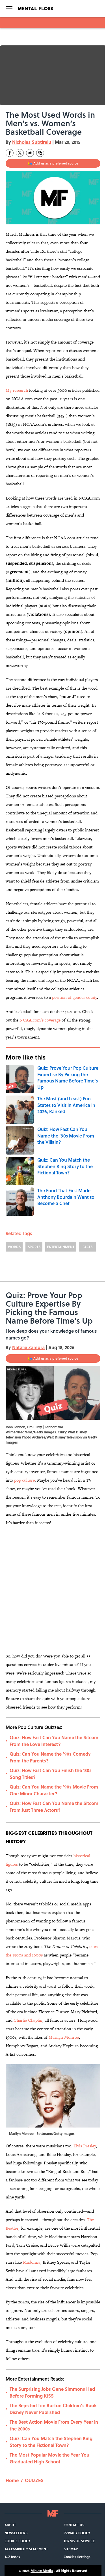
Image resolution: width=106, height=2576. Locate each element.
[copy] (40, 153)
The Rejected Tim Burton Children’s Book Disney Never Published (53, 2409)
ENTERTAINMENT (61, 1247)
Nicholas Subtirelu (32, 142)
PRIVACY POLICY (77, 2533)
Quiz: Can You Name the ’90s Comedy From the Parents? (50, 1757)
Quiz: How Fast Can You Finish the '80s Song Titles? (51, 1774)
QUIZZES (34, 2480)
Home (12, 2480)
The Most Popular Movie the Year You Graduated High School (49, 2458)
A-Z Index (12, 2557)
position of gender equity (74, 997)
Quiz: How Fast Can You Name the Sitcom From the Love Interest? (54, 1741)
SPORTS (34, 1247)
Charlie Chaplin (28, 2020)
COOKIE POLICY (17, 2541)
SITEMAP (71, 2549)
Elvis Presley (85, 2146)
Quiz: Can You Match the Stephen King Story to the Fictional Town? (51, 2442)
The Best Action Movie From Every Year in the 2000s (54, 2425)
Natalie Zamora (28, 1347)
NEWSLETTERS (16, 2533)
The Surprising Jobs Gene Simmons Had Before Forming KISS (52, 2392)
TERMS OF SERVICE (79, 2541)
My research (17, 390)
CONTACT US (74, 2525)
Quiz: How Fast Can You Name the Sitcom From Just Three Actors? (54, 1807)
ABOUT (10, 2525)
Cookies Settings (77, 2557)
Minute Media (42, 2571)
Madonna (32, 2262)
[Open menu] (9, 9)
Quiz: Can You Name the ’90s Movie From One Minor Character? (54, 1790)
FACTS (87, 1247)
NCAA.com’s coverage (40, 1020)
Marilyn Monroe (64, 2037)
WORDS (14, 1247)
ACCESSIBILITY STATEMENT (26, 2549)
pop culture (24, 1480)
